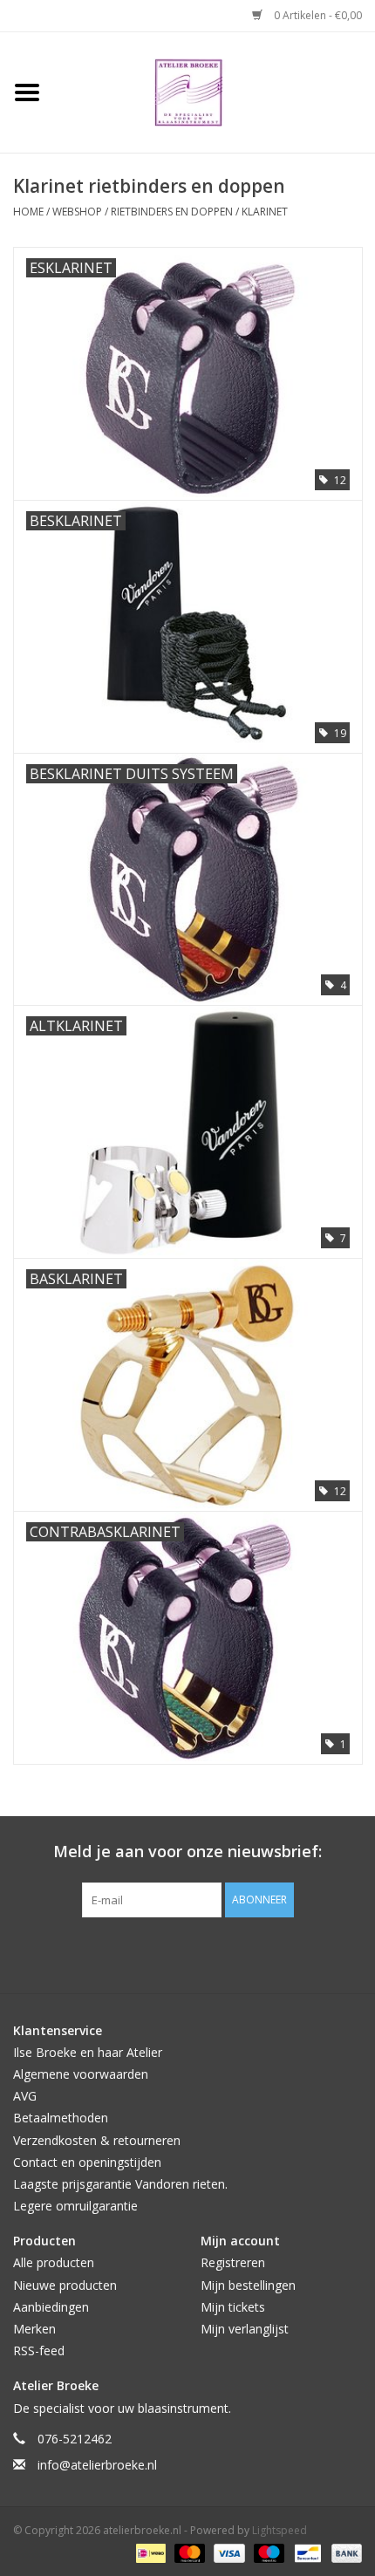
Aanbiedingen (51, 2307)
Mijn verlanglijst (245, 2329)
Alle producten (54, 2262)
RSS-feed (39, 2351)
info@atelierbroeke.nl (97, 2465)
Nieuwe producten (65, 2285)
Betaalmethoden (61, 2118)
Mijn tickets (233, 2307)
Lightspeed (280, 2530)
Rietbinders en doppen (172, 212)
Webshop (77, 212)
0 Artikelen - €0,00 (317, 15)
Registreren (233, 2262)
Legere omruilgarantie (75, 2206)
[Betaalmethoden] (149, 2552)
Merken (34, 2329)
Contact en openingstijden (87, 2162)
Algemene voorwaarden (81, 2074)
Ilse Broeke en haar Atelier (88, 2052)
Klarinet (265, 212)
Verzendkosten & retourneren (97, 2140)
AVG (25, 2096)
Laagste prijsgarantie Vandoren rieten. (120, 2184)
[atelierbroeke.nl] (215, 91)
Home (28, 212)
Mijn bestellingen (248, 2285)
